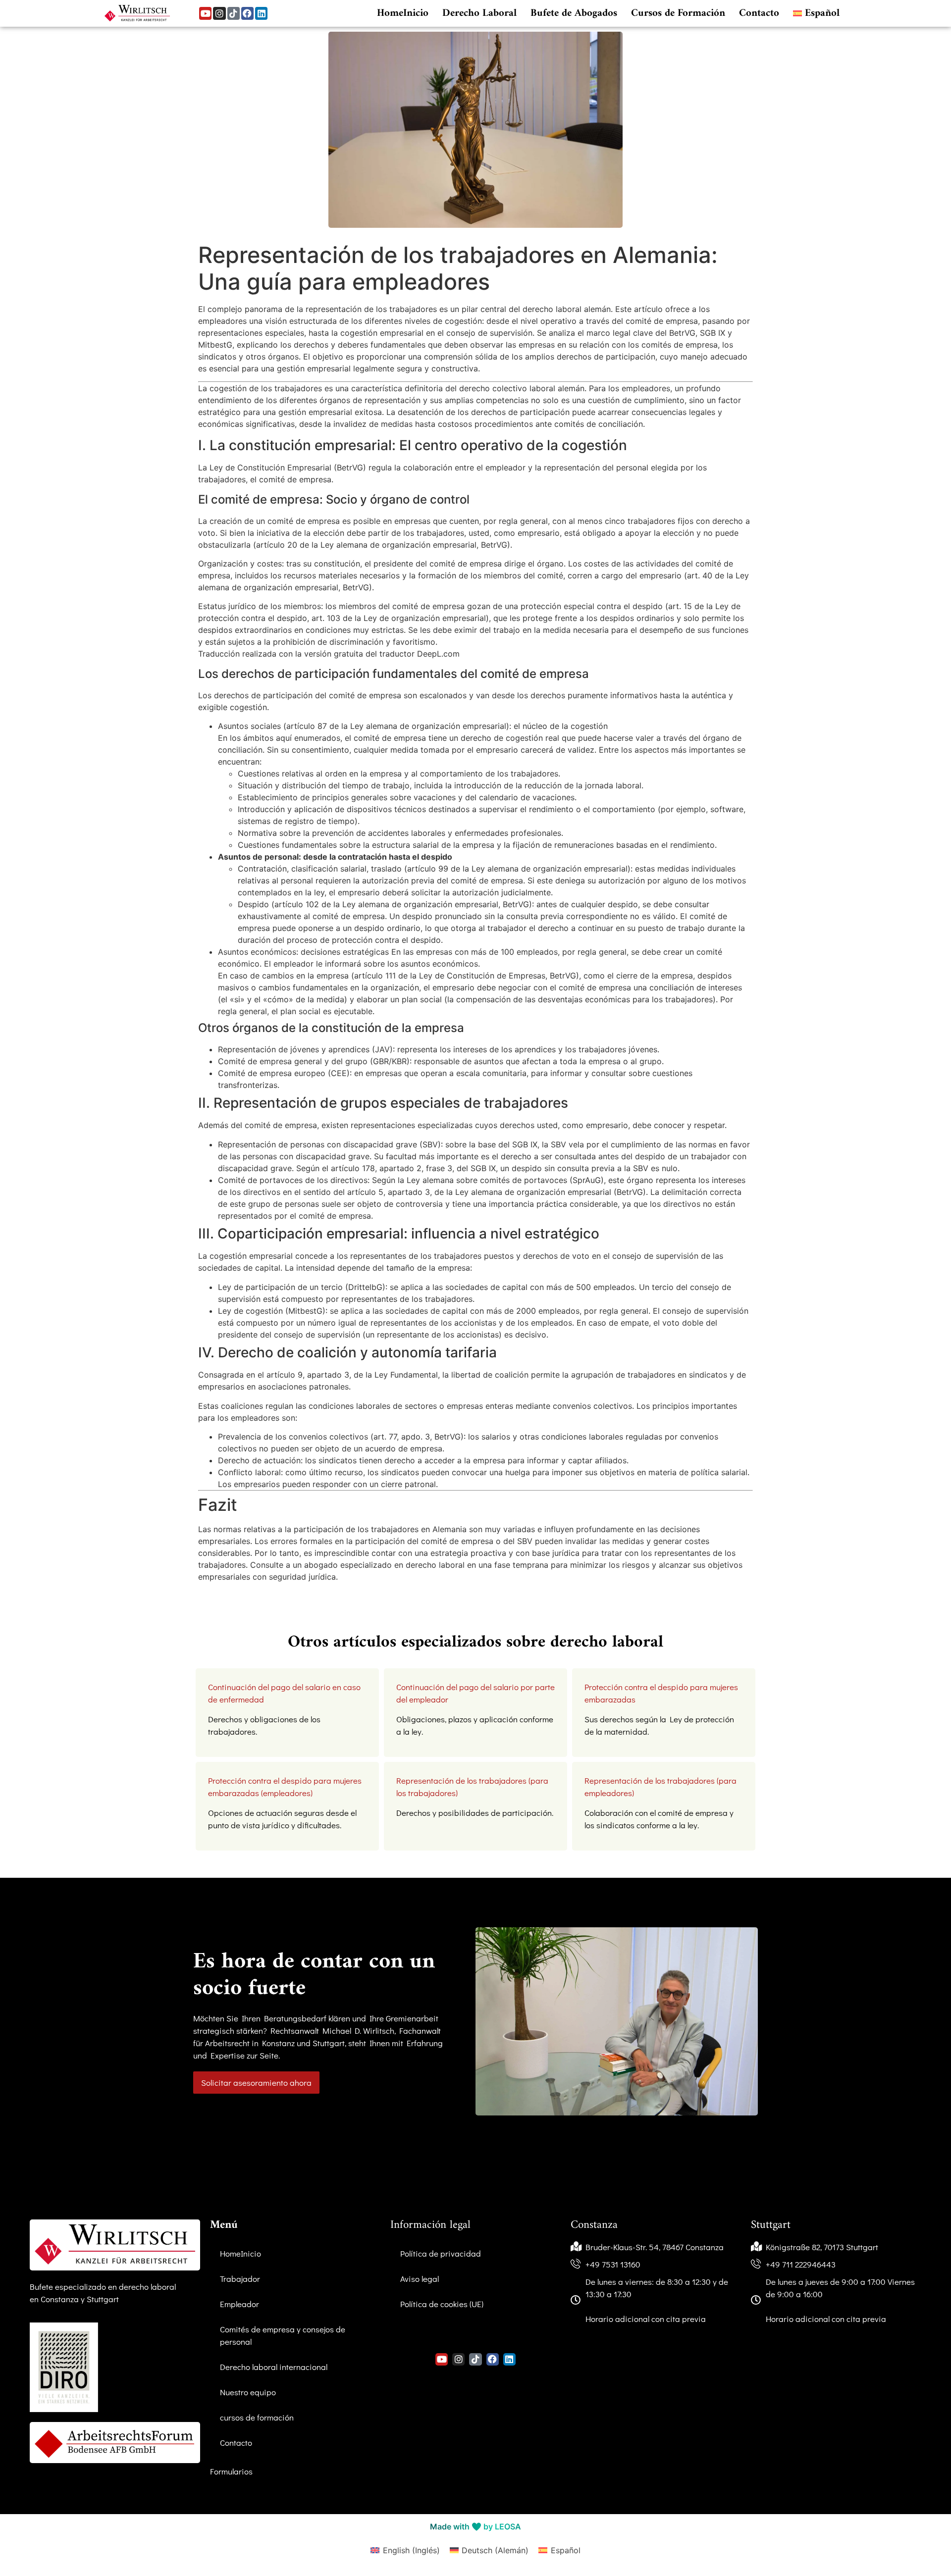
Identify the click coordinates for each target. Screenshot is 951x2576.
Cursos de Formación (678, 13)
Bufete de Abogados (574, 13)
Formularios (231, 2471)
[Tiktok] (234, 13)
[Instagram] (219, 13)
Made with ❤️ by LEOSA (475, 2526)
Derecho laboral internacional (274, 2367)
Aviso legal (420, 2279)
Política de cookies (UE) (442, 2304)
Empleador (239, 2304)
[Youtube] (205, 13)
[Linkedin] (261, 13)
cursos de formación (257, 2417)
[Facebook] (247, 13)
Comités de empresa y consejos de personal (283, 2335)
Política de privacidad (441, 2253)
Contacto (759, 13)
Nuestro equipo (248, 2392)
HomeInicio (403, 13)
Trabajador (240, 2279)
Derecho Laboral (479, 13)
